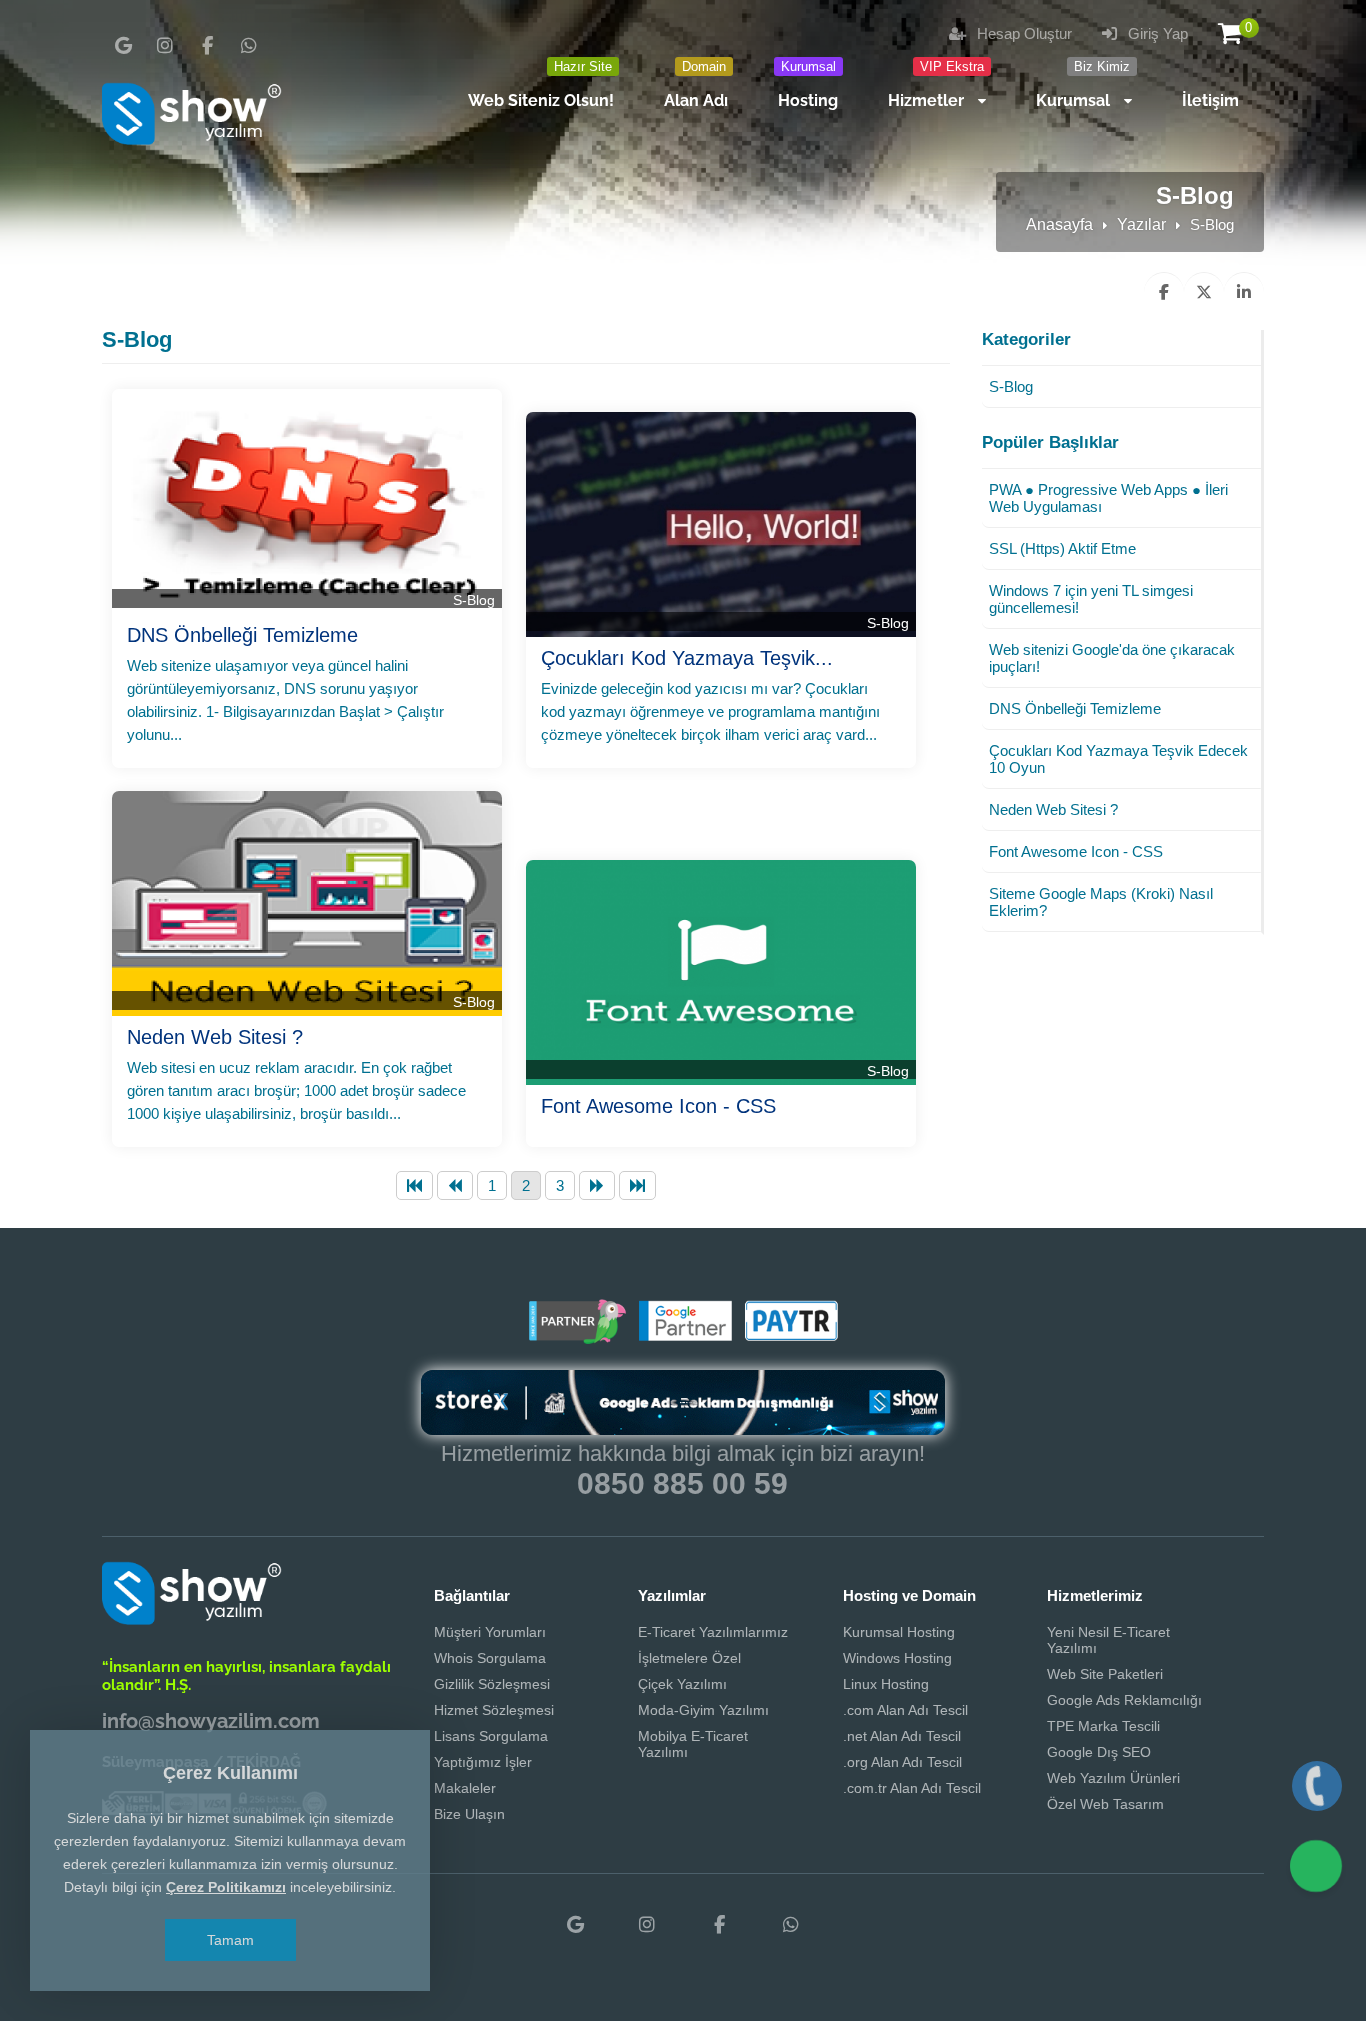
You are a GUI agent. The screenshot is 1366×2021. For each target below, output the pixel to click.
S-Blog (474, 600)
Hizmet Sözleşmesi (494, 1710)
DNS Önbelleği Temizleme (242, 635)
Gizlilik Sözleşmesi (492, 1684)
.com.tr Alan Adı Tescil (912, 1788)
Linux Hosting (886, 1684)
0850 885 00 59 (682, 1483)
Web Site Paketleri (1105, 1674)
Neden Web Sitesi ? (215, 1037)
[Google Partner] (683, 1336)
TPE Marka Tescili (1103, 1726)
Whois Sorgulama (490, 1658)
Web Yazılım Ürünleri (1113, 1778)
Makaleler (465, 1788)
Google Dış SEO (1099, 1752)
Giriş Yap (1156, 33)
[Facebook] (207, 46)
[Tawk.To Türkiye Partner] (577, 1336)
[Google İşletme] (123, 46)
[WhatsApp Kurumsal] (249, 46)
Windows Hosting (897, 1658)
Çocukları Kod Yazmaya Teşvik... (687, 658)
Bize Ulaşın (469, 1814)
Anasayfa (1059, 224)
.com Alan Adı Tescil (905, 1710)
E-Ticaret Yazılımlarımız (713, 1632)
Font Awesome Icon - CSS (658, 1106)
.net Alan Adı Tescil (902, 1736)
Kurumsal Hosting (899, 1632)
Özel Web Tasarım (1105, 1804)
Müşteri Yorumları (490, 1632)
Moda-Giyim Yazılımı (703, 1710)
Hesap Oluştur (1022, 33)
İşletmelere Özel (689, 1658)
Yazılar (1141, 224)
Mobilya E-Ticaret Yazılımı (693, 1744)
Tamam (230, 1940)
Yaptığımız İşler (483, 1762)
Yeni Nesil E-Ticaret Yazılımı (1108, 1640)
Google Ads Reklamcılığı (1124, 1700)
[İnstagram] (165, 46)
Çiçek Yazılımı (682, 1684)
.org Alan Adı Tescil (902, 1762)
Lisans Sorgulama (491, 1736)
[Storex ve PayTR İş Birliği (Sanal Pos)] (789, 1336)
